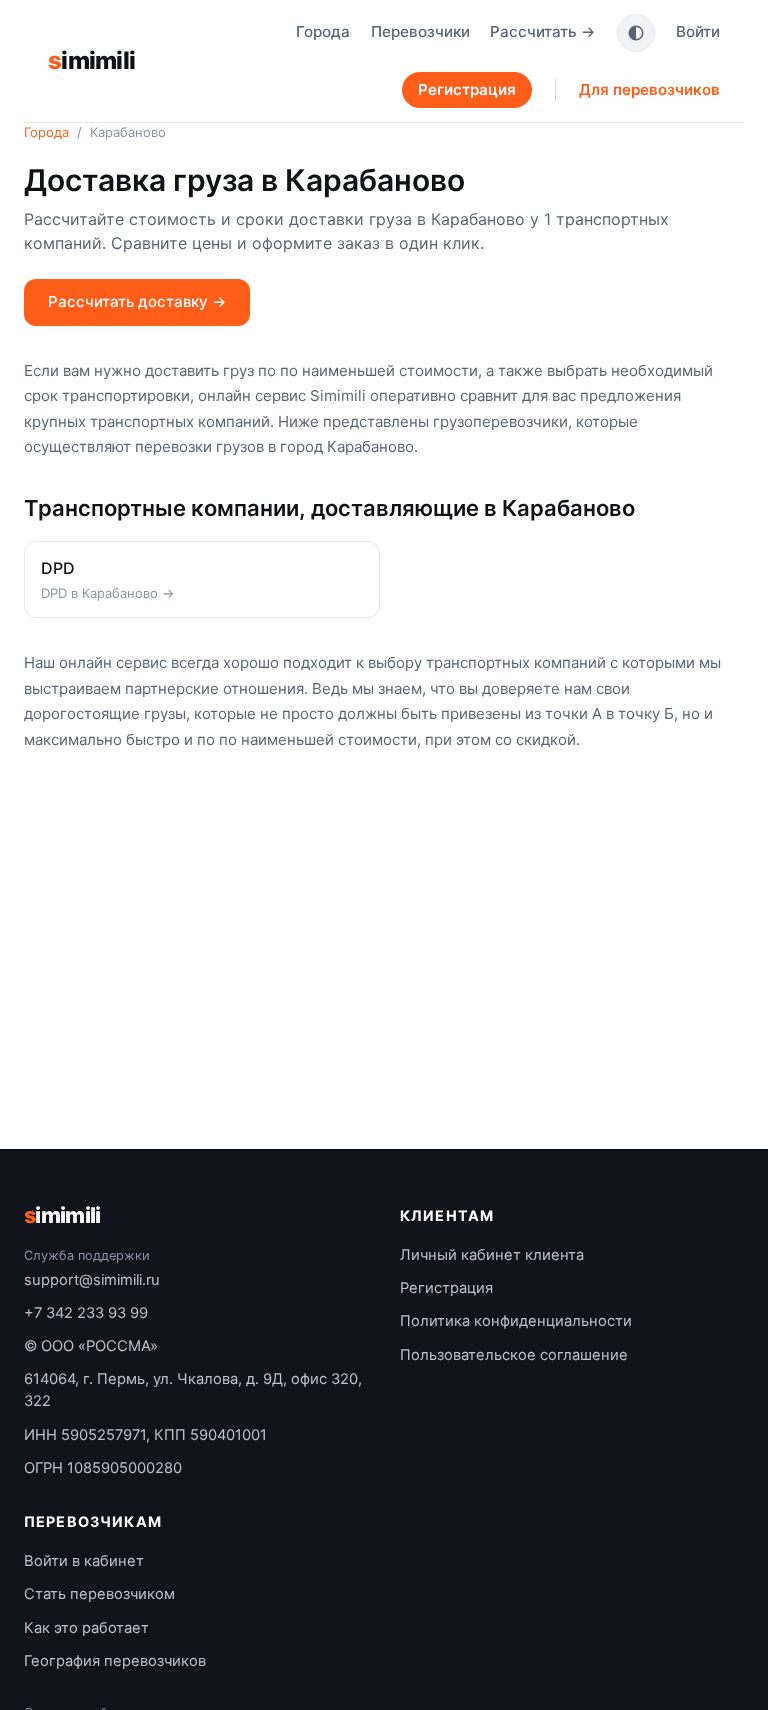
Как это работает (86, 1628)
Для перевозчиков (649, 89)
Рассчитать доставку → (137, 301)
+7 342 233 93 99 (86, 1313)
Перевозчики (420, 31)
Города (323, 31)
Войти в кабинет (84, 1561)
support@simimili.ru (92, 1280)
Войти (698, 31)
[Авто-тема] (636, 33)
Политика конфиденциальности (516, 1321)
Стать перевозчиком (99, 1594)
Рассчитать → (543, 31)
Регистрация (467, 89)
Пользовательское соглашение (514, 1355)
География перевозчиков (115, 1661)
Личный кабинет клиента (492, 1255)
